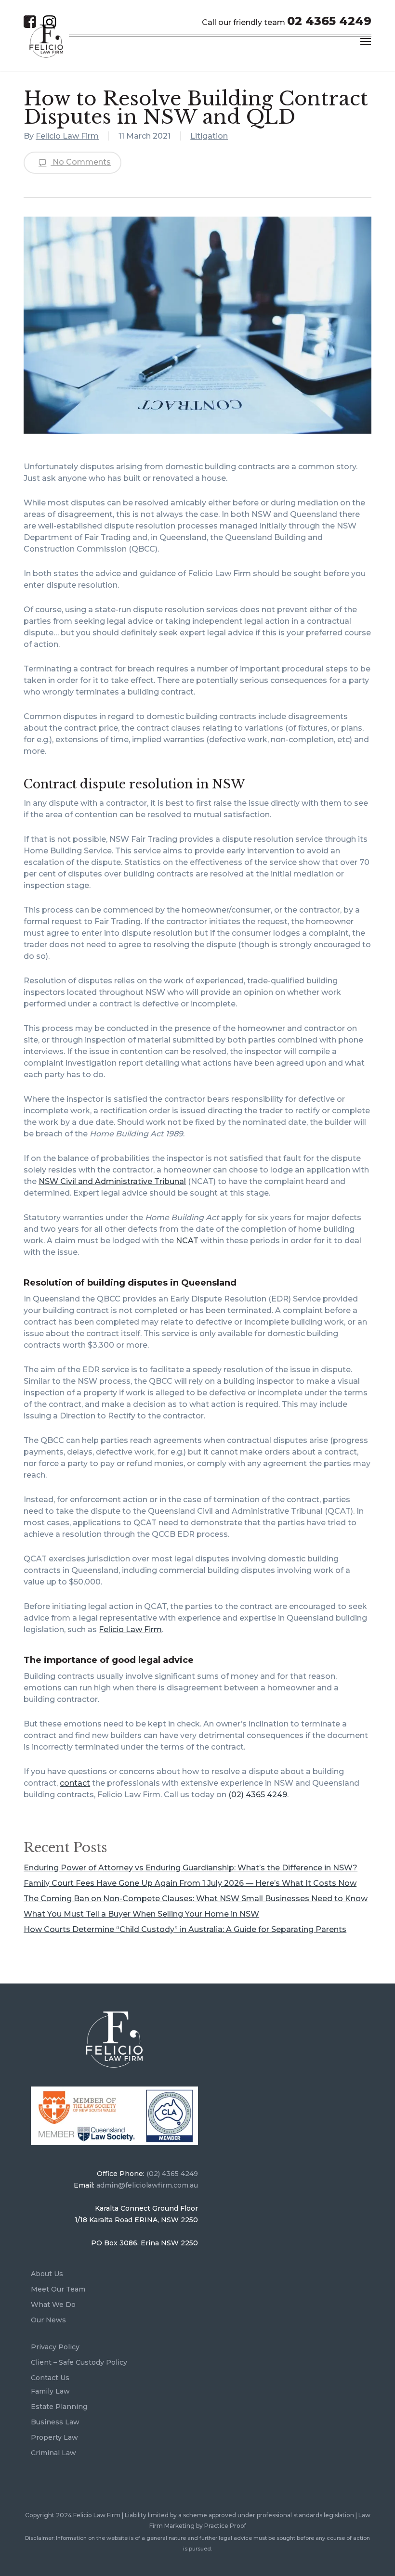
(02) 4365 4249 (258, 1795)
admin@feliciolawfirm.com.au (147, 2185)
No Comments (81, 162)
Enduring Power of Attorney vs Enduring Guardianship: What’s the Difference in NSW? (191, 1868)
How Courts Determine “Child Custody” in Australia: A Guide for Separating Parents (185, 1929)
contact (75, 1783)
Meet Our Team (58, 2289)
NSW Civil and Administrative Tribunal (112, 1181)
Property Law (54, 2437)
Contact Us (50, 2378)
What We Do (53, 2305)
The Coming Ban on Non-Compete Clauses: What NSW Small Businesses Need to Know (196, 1899)
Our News (48, 2320)
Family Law (50, 2391)
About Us (47, 2274)
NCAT (187, 1241)
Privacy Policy (55, 2347)
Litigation (209, 136)
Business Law (55, 2422)
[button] (366, 41)
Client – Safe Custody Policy (79, 2362)
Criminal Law (53, 2453)
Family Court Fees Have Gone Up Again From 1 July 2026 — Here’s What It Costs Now (190, 1883)
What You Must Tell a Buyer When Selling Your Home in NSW (141, 1914)
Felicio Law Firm (67, 136)
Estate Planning (59, 2407)
